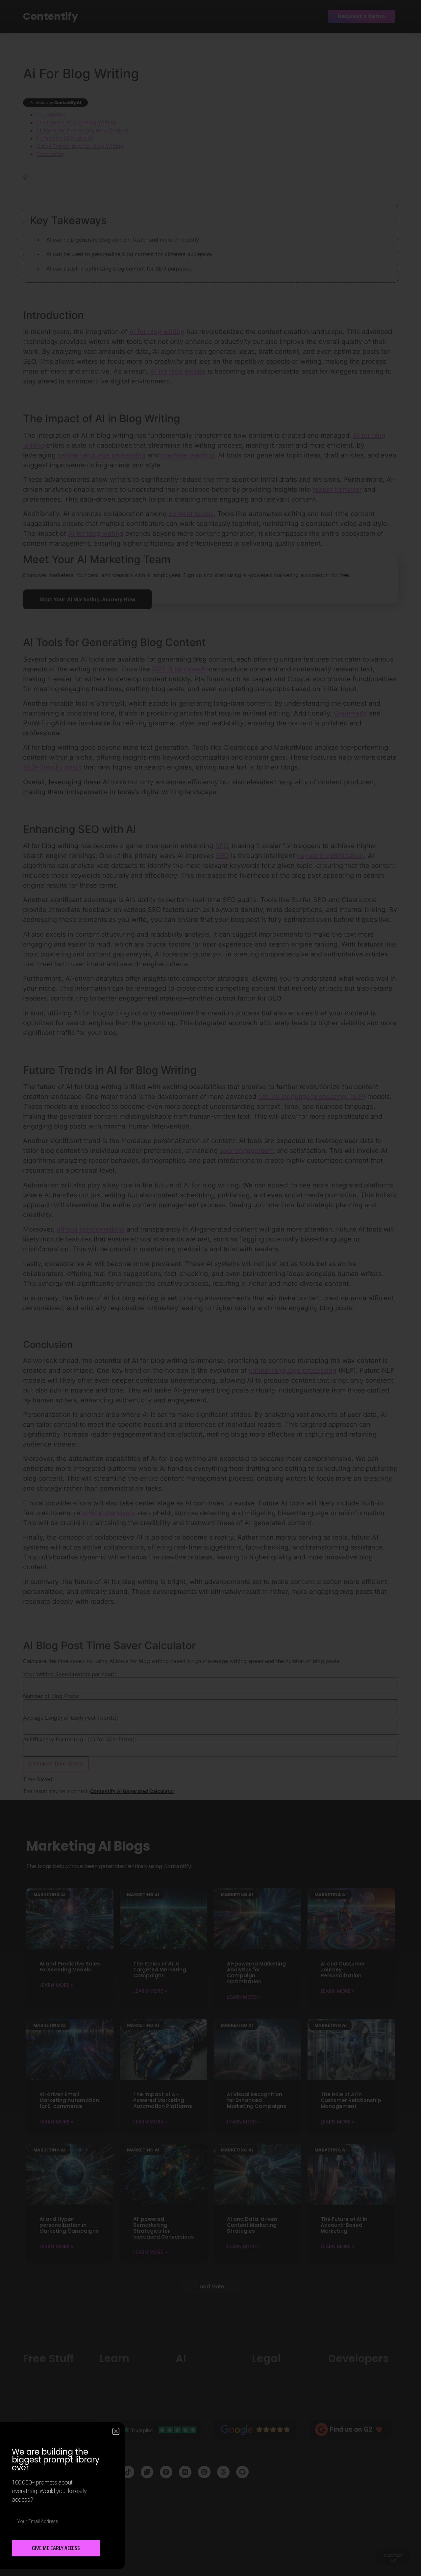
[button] (116, 2431)
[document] (210, 1288)
